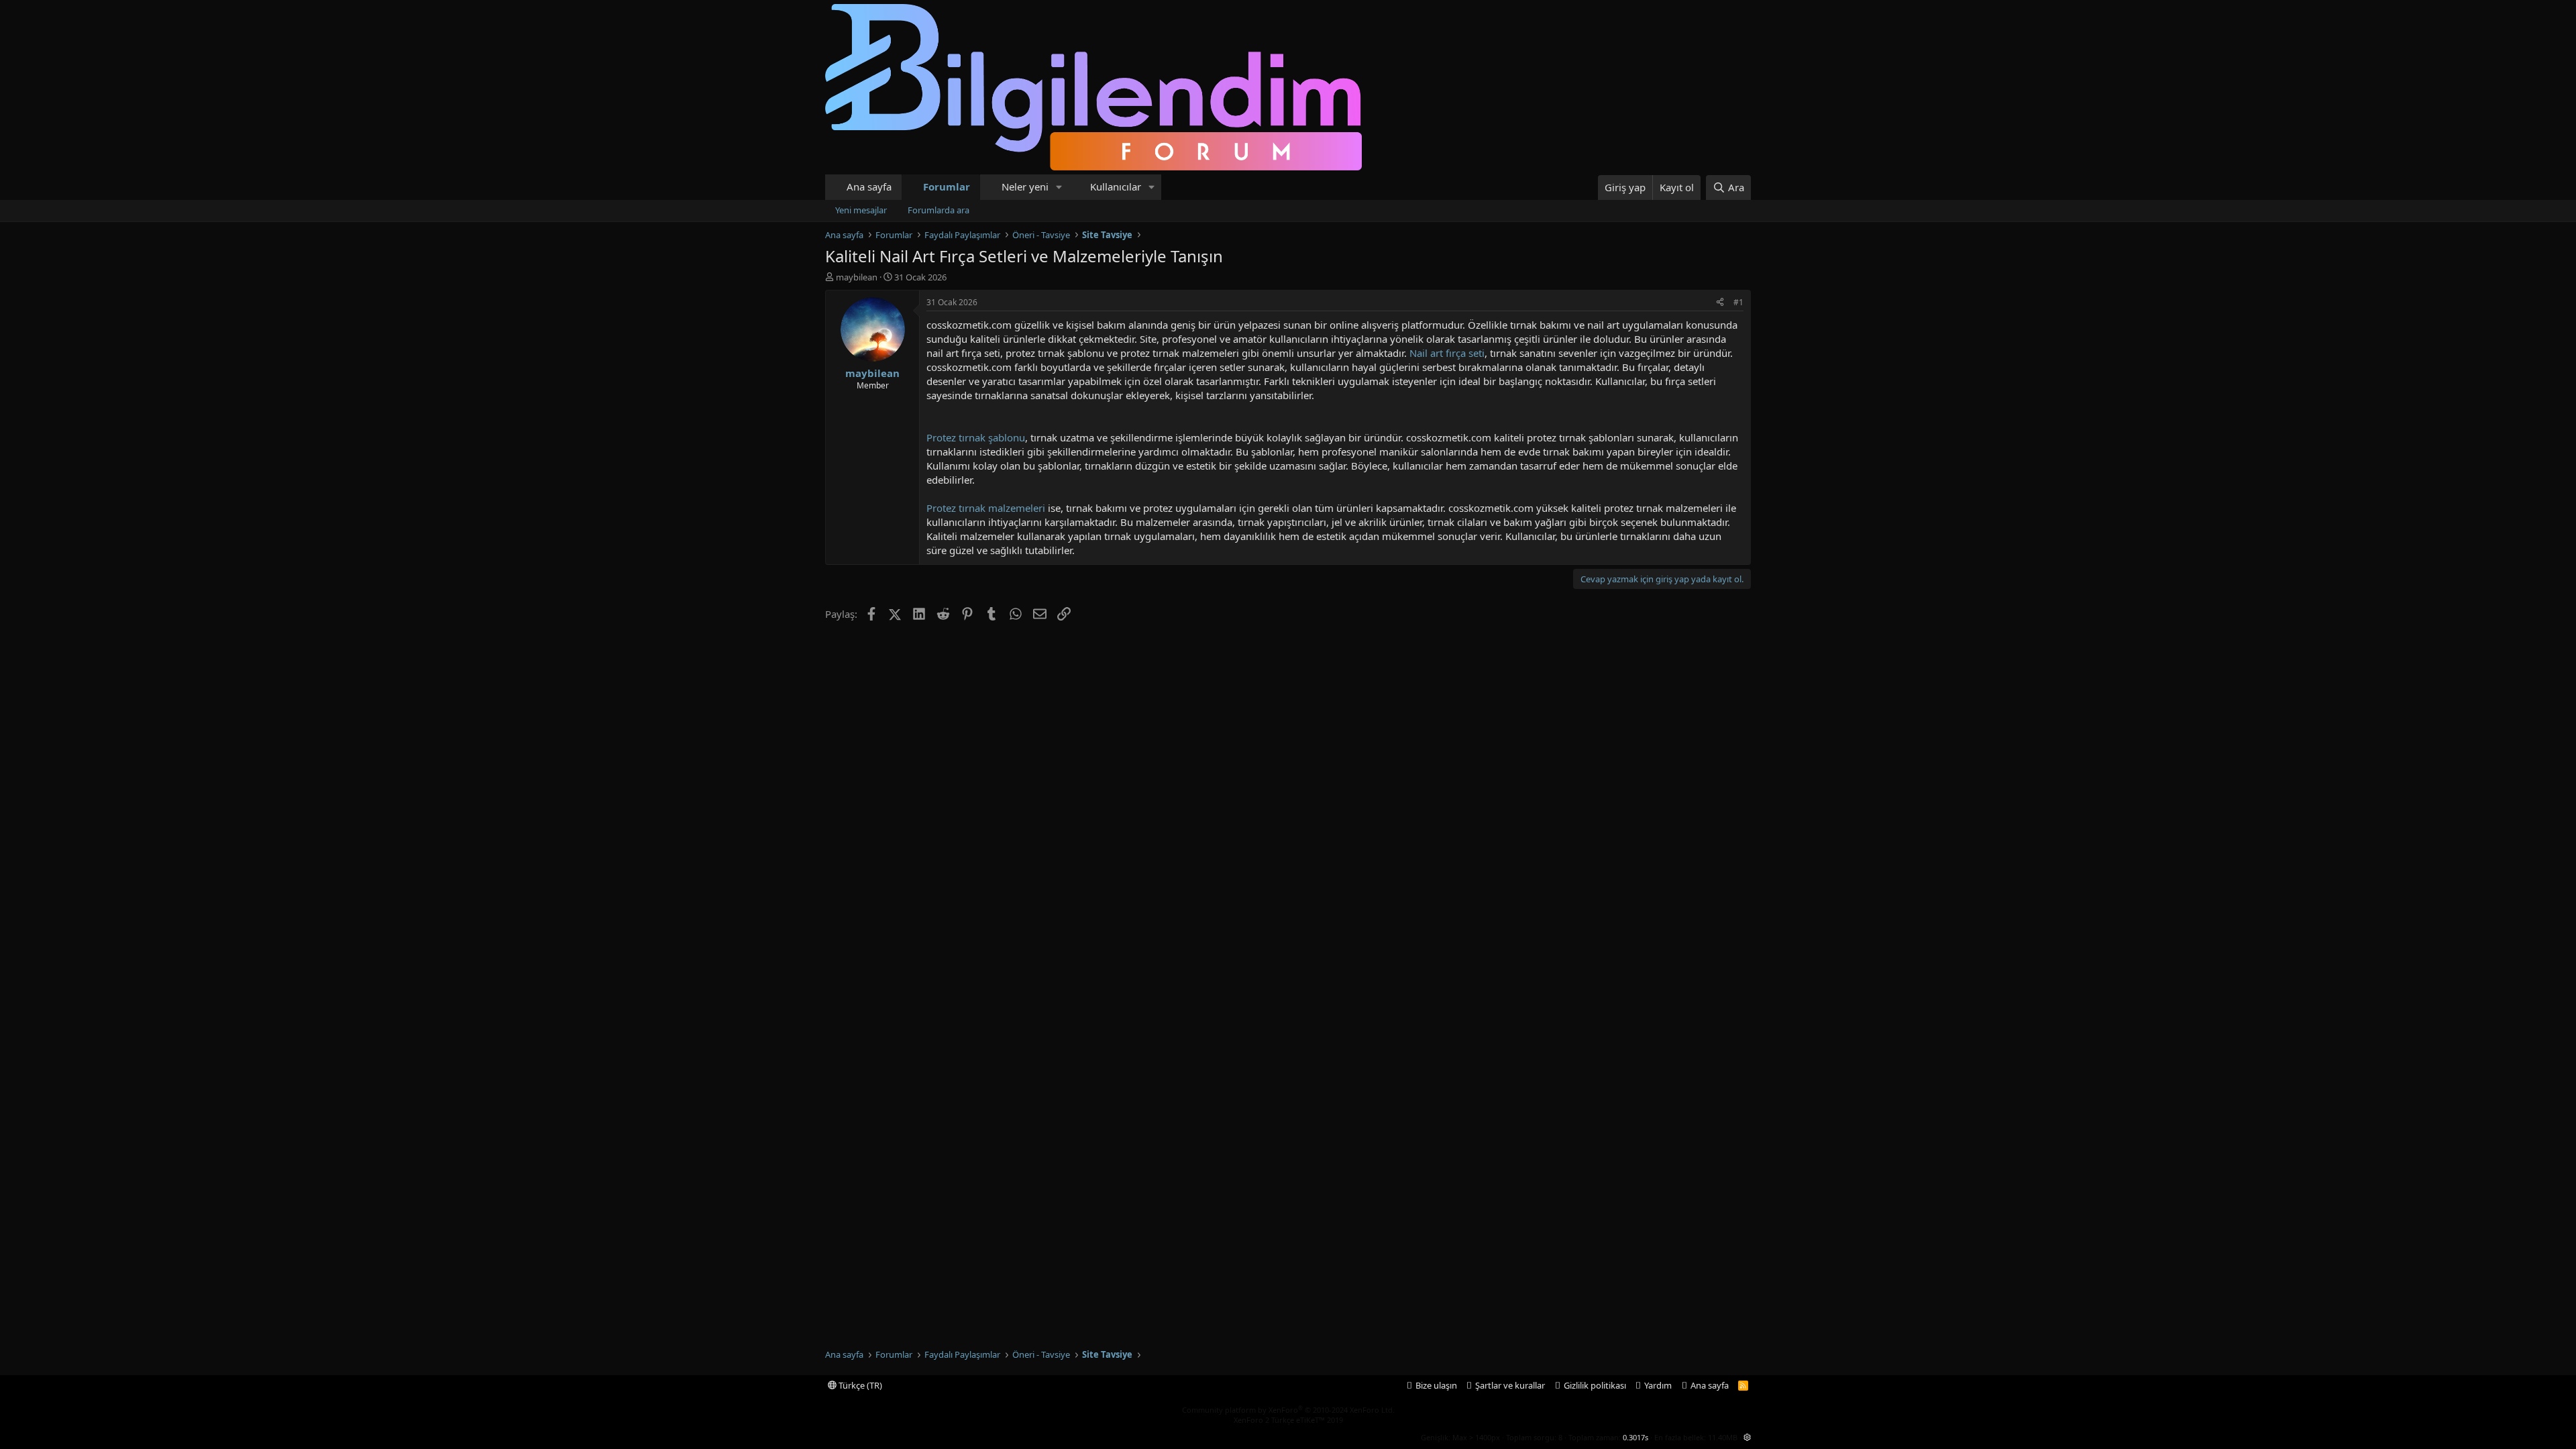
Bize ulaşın (1436, 1385)
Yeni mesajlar (861, 210)
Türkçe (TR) (859, 1385)
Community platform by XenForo (1288, 1410)
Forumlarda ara (938, 210)
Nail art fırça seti (1447, 353)
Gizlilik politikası (1595, 1385)
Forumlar (947, 186)
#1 (1738, 302)
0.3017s (1635, 1437)
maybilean (857, 277)
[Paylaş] (1720, 303)
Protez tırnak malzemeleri (986, 508)
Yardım (1658, 1385)
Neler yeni (1025, 186)
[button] (1059, 187)
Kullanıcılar (1116, 186)
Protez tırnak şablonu (976, 437)
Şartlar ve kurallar (1510, 1385)
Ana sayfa (869, 186)
